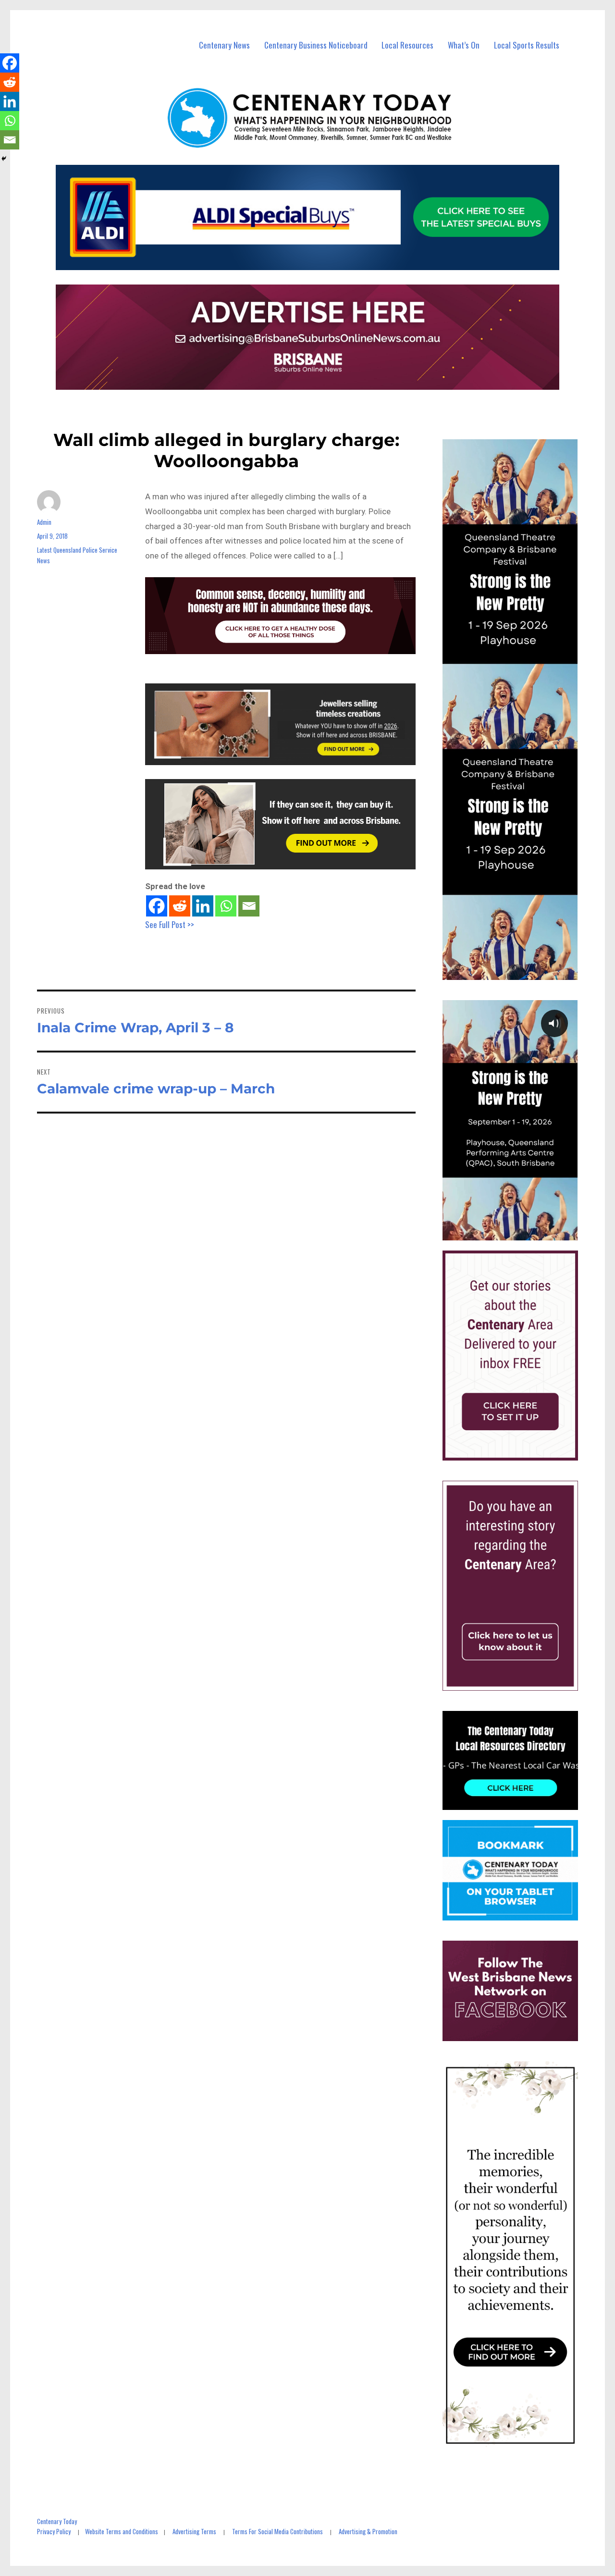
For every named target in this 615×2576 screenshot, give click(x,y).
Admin (44, 522)
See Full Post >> (170, 924)
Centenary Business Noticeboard (316, 45)
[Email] (249, 906)
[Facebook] (157, 906)
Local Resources (407, 45)
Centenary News (224, 45)
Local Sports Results (527, 45)
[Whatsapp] (226, 906)
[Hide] (4, 159)
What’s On (464, 45)
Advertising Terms (194, 2531)
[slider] (520, 1232)
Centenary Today (57, 2521)
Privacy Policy (54, 2531)
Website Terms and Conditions (122, 2531)
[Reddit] (180, 906)
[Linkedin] (203, 906)
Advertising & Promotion (368, 2531)
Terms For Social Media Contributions (277, 2531)
